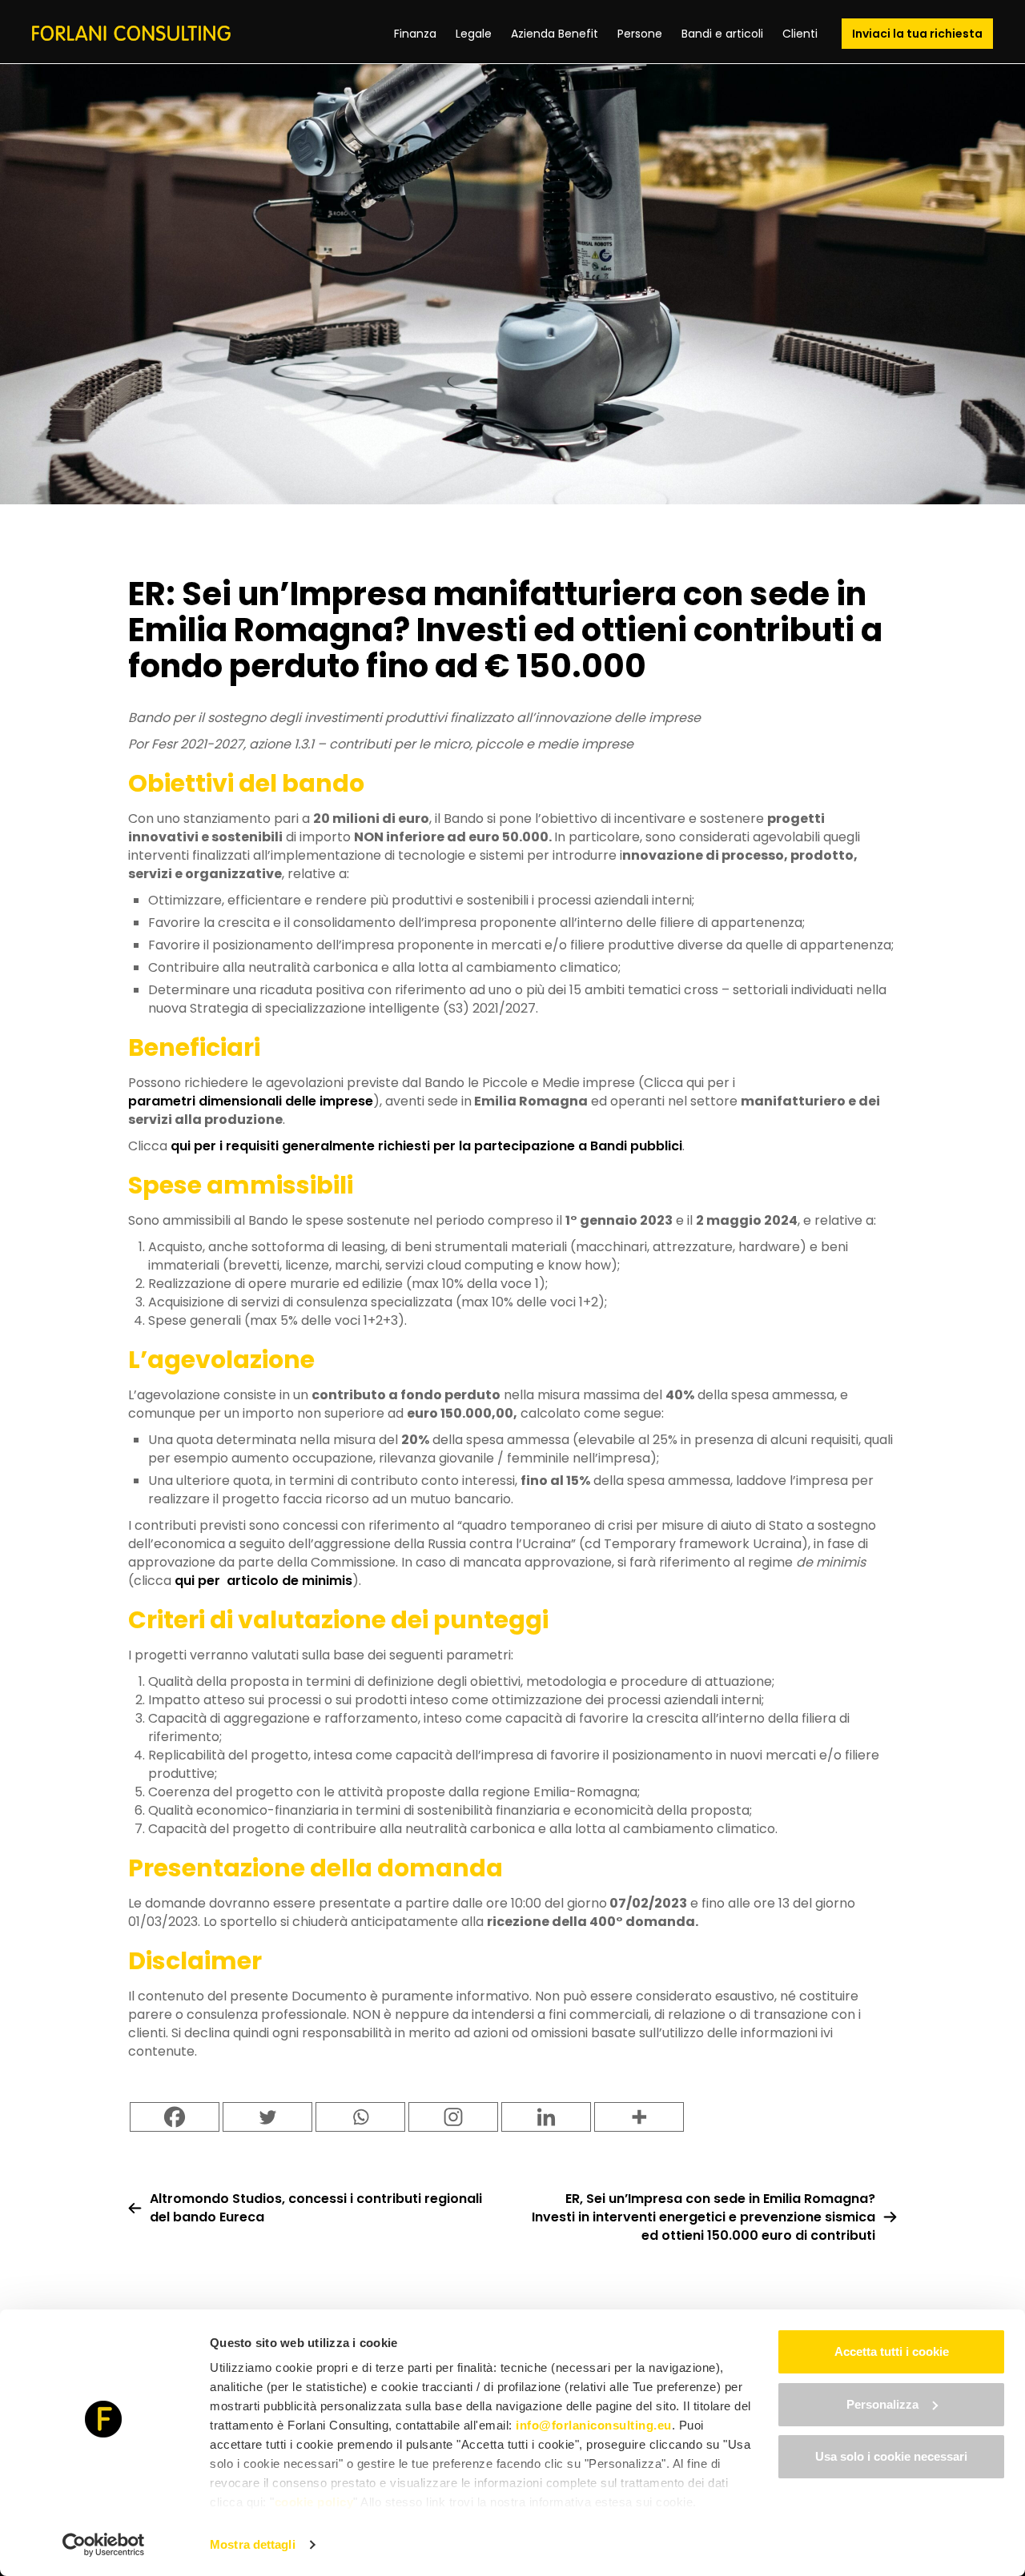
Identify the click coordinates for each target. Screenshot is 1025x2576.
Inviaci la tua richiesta (917, 34)
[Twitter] (267, 2117)
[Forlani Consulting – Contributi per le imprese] (131, 33)
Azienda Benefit (555, 34)
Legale (474, 34)
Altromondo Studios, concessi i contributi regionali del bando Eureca (316, 2208)
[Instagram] (453, 2117)
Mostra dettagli (253, 2544)
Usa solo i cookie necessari (891, 2456)
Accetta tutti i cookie (892, 2351)
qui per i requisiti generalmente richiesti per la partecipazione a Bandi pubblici (426, 1146)
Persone (640, 34)
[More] (639, 2117)
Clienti (800, 34)
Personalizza (882, 2404)
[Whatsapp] (360, 2117)
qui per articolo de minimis (263, 1581)
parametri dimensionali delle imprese (251, 1101)
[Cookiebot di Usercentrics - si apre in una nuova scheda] (104, 2545)
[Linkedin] (546, 2117)
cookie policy (314, 2502)
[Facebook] (175, 2117)
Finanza (415, 34)
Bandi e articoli (722, 34)
